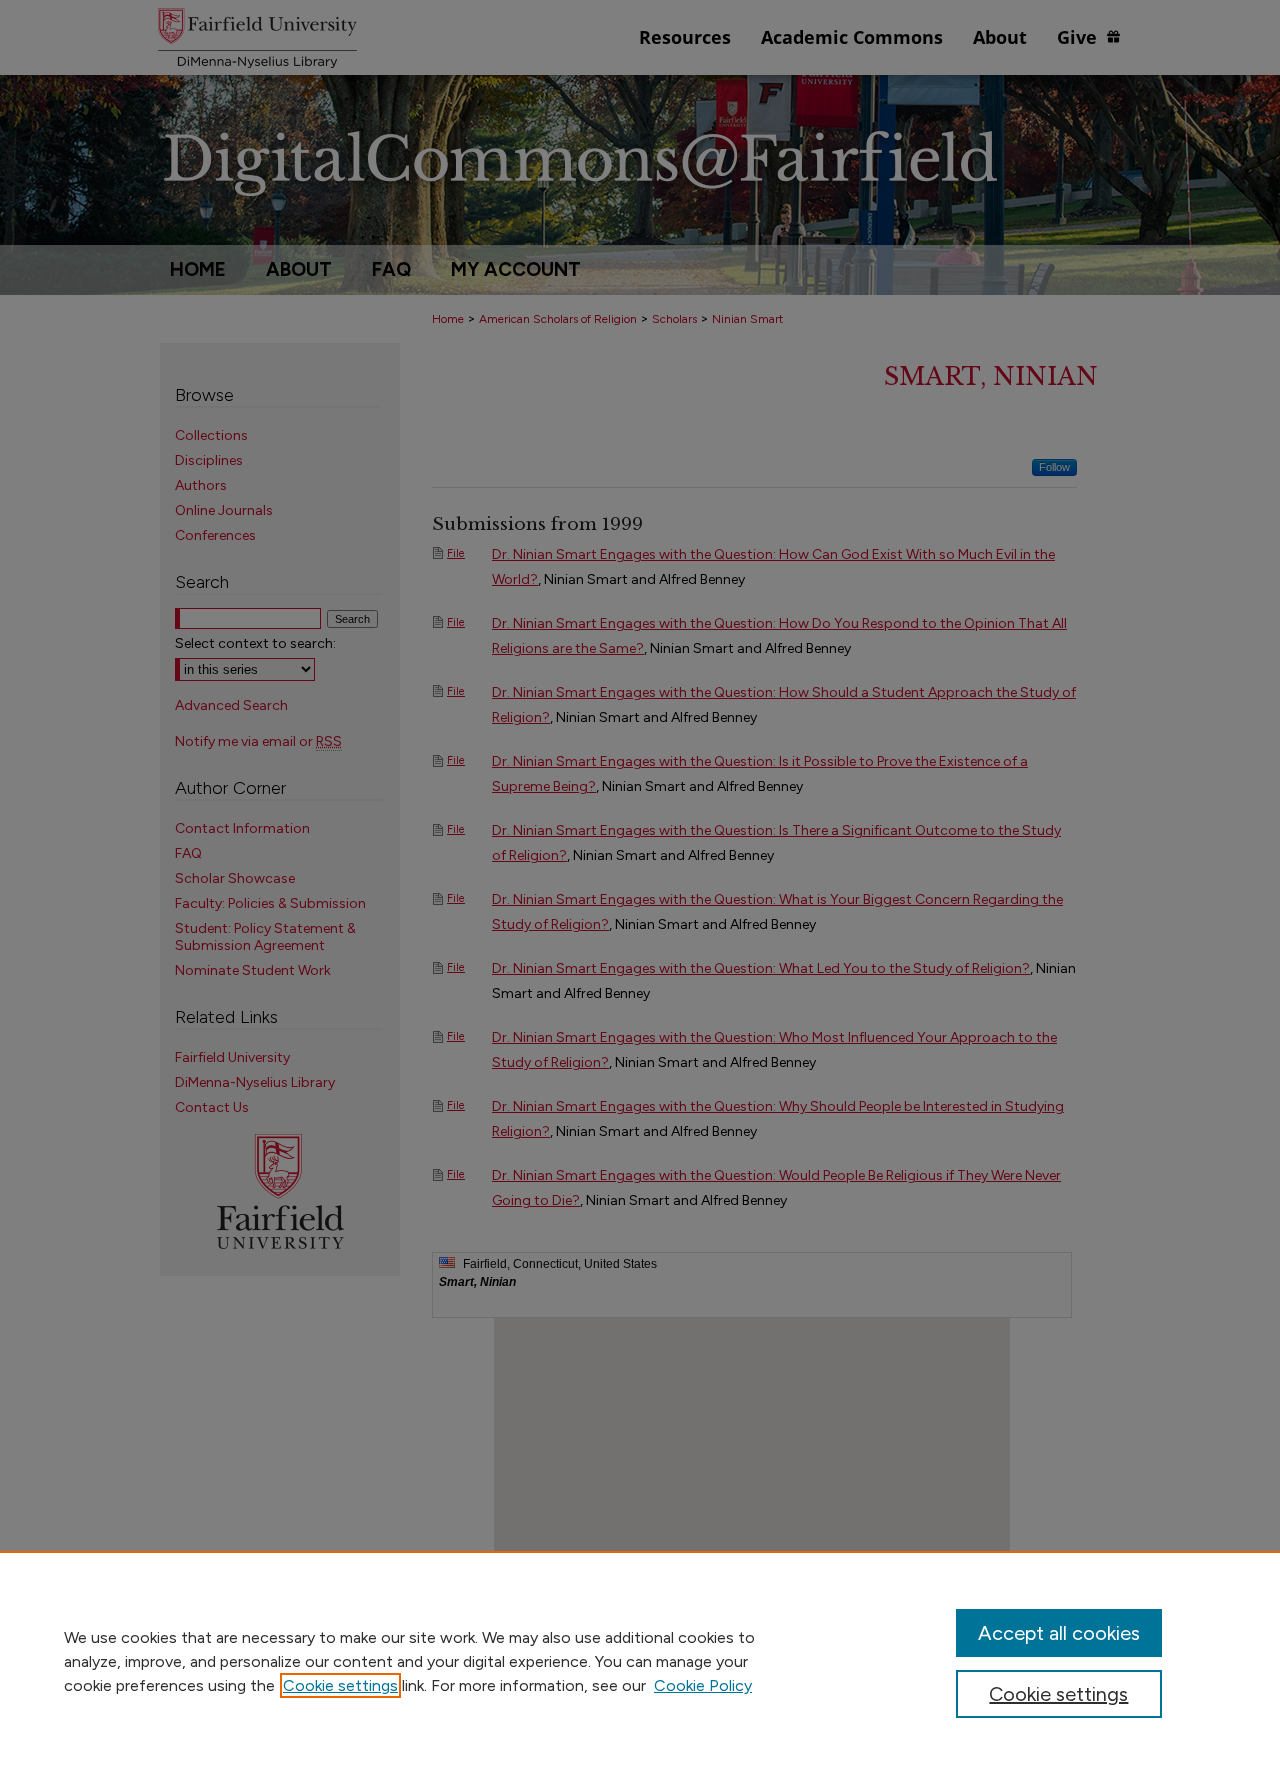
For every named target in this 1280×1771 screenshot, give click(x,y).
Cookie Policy (703, 1685)
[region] (640, 1661)
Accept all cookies (1059, 1633)
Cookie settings (340, 1685)
